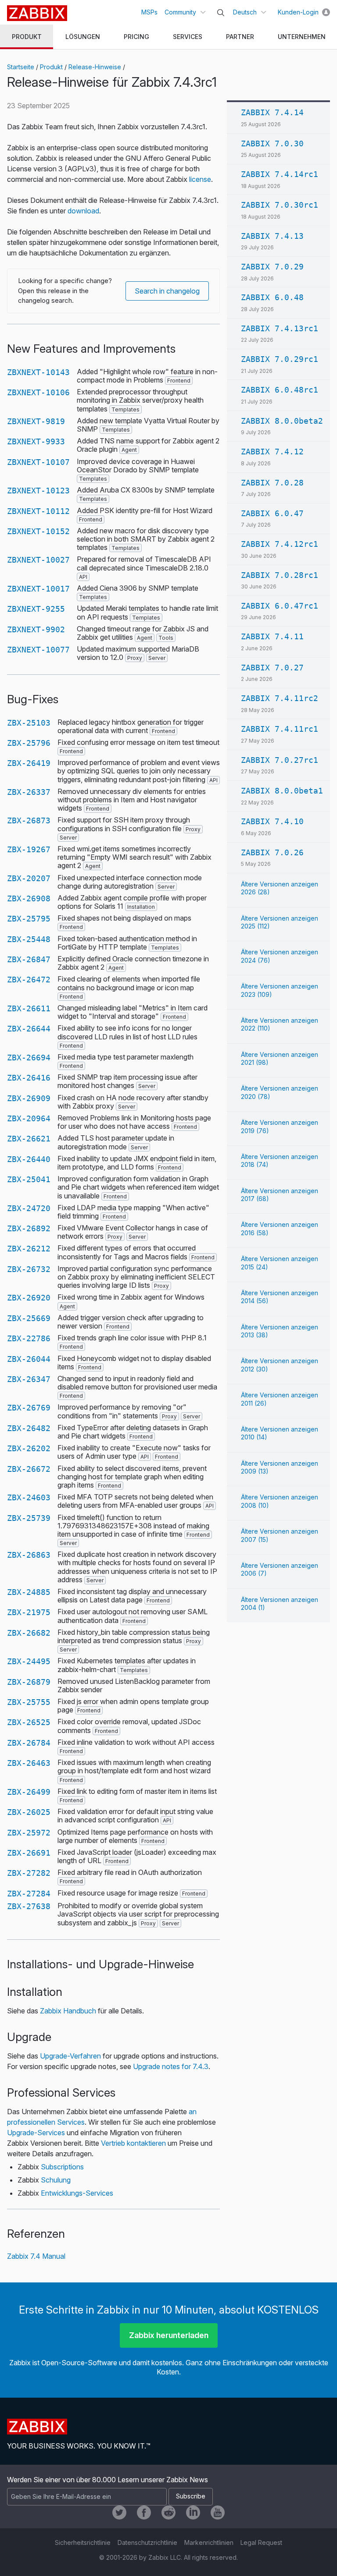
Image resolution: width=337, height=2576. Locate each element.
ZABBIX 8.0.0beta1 (282, 791)
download (83, 211)
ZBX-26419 (29, 763)
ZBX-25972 (29, 1833)
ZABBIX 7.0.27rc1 (280, 760)
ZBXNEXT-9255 (36, 609)
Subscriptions (62, 2167)
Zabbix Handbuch (68, 2011)
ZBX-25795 (29, 919)
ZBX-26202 (29, 1448)
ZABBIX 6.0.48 (272, 297)
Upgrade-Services (36, 2133)
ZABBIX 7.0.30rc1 (280, 205)
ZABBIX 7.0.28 (272, 483)
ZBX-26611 (29, 1008)
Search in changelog (167, 291)
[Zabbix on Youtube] (218, 2512)
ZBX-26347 (29, 1379)
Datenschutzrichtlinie (147, 2542)
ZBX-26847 (29, 959)
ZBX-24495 (29, 1661)
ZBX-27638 (29, 1906)
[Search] (221, 13)
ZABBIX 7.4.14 (272, 112)
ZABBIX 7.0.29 (272, 267)
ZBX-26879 (29, 1682)
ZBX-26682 (29, 1633)
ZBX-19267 (29, 849)
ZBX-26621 (29, 1139)
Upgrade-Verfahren (70, 2056)
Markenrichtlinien (209, 2542)
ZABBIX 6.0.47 (272, 513)
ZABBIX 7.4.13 (272, 236)
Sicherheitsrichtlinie (83, 2542)
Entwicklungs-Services (77, 2193)
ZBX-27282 (29, 1873)
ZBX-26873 (29, 820)
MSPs (149, 12)
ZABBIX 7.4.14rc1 (280, 174)
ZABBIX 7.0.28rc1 (280, 575)
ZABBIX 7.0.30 (272, 144)
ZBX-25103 (29, 723)
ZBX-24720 (29, 1208)
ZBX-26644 (29, 1029)
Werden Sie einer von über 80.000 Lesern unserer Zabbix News (108, 2480)
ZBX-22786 (29, 1338)
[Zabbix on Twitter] (119, 2512)
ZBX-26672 (29, 1469)
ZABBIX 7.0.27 (272, 668)
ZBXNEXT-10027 (38, 560)
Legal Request (261, 2542)
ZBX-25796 (29, 743)
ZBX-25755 (29, 1702)
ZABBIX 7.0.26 (272, 852)
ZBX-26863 (29, 1555)
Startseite (21, 67)
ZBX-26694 (29, 1058)
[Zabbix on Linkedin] (193, 2512)
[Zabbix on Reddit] (168, 2512)
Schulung (56, 2180)
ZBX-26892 (29, 1228)
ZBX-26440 (29, 1159)
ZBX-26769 (29, 1408)
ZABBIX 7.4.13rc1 (280, 328)
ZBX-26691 (29, 1853)
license (200, 179)
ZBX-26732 (29, 1269)
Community (180, 12)
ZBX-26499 (29, 1792)
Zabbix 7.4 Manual (36, 2256)
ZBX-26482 (29, 1428)
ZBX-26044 (29, 1359)
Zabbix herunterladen (169, 2335)
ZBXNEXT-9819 (36, 421)
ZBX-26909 (29, 1098)
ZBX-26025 (29, 1812)
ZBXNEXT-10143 (38, 372)
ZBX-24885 (29, 1592)
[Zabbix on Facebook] (144, 2512)
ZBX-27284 (29, 1894)
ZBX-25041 (29, 1179)
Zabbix (37, 13)
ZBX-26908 (29, 898)
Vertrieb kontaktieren (133, 2143)
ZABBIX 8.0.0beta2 (282, 421)
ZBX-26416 (29, 1078)
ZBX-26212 (29, 1249)
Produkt (51, 67)
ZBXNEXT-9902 (36, 629)
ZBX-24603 (29, 1497)
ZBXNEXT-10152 (38, 531)
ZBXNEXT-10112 (38, 511)
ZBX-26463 (29, 1763)
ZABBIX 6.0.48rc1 (280, 390)
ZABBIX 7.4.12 (272, 452)
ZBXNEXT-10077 (38, 650)
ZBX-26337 (29, 792)
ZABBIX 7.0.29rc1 (280, 359)
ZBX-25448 (29, 939)
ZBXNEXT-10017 (38, 589)
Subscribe (191, 2496)
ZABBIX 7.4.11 (272, 636)
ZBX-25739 (29, 1518)
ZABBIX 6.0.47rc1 (280, 606)
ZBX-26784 (29, 1743)
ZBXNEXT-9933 (36, 441)
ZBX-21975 (29, 1612)
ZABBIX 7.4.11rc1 (280, 729)
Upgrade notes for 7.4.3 (171, 2066)
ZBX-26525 (29, 1722)
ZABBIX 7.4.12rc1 (280, 544)
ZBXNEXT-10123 (38, 491)
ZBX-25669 (29, 1318)
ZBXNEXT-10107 (38, 462)
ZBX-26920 (29, 1298)
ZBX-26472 (29, 980)
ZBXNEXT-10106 (38, 392)
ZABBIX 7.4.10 (272, 821)
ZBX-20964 (29, 1118)
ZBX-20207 (29, 878)
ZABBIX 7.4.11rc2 (280, 698)
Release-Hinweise (95, 67)
